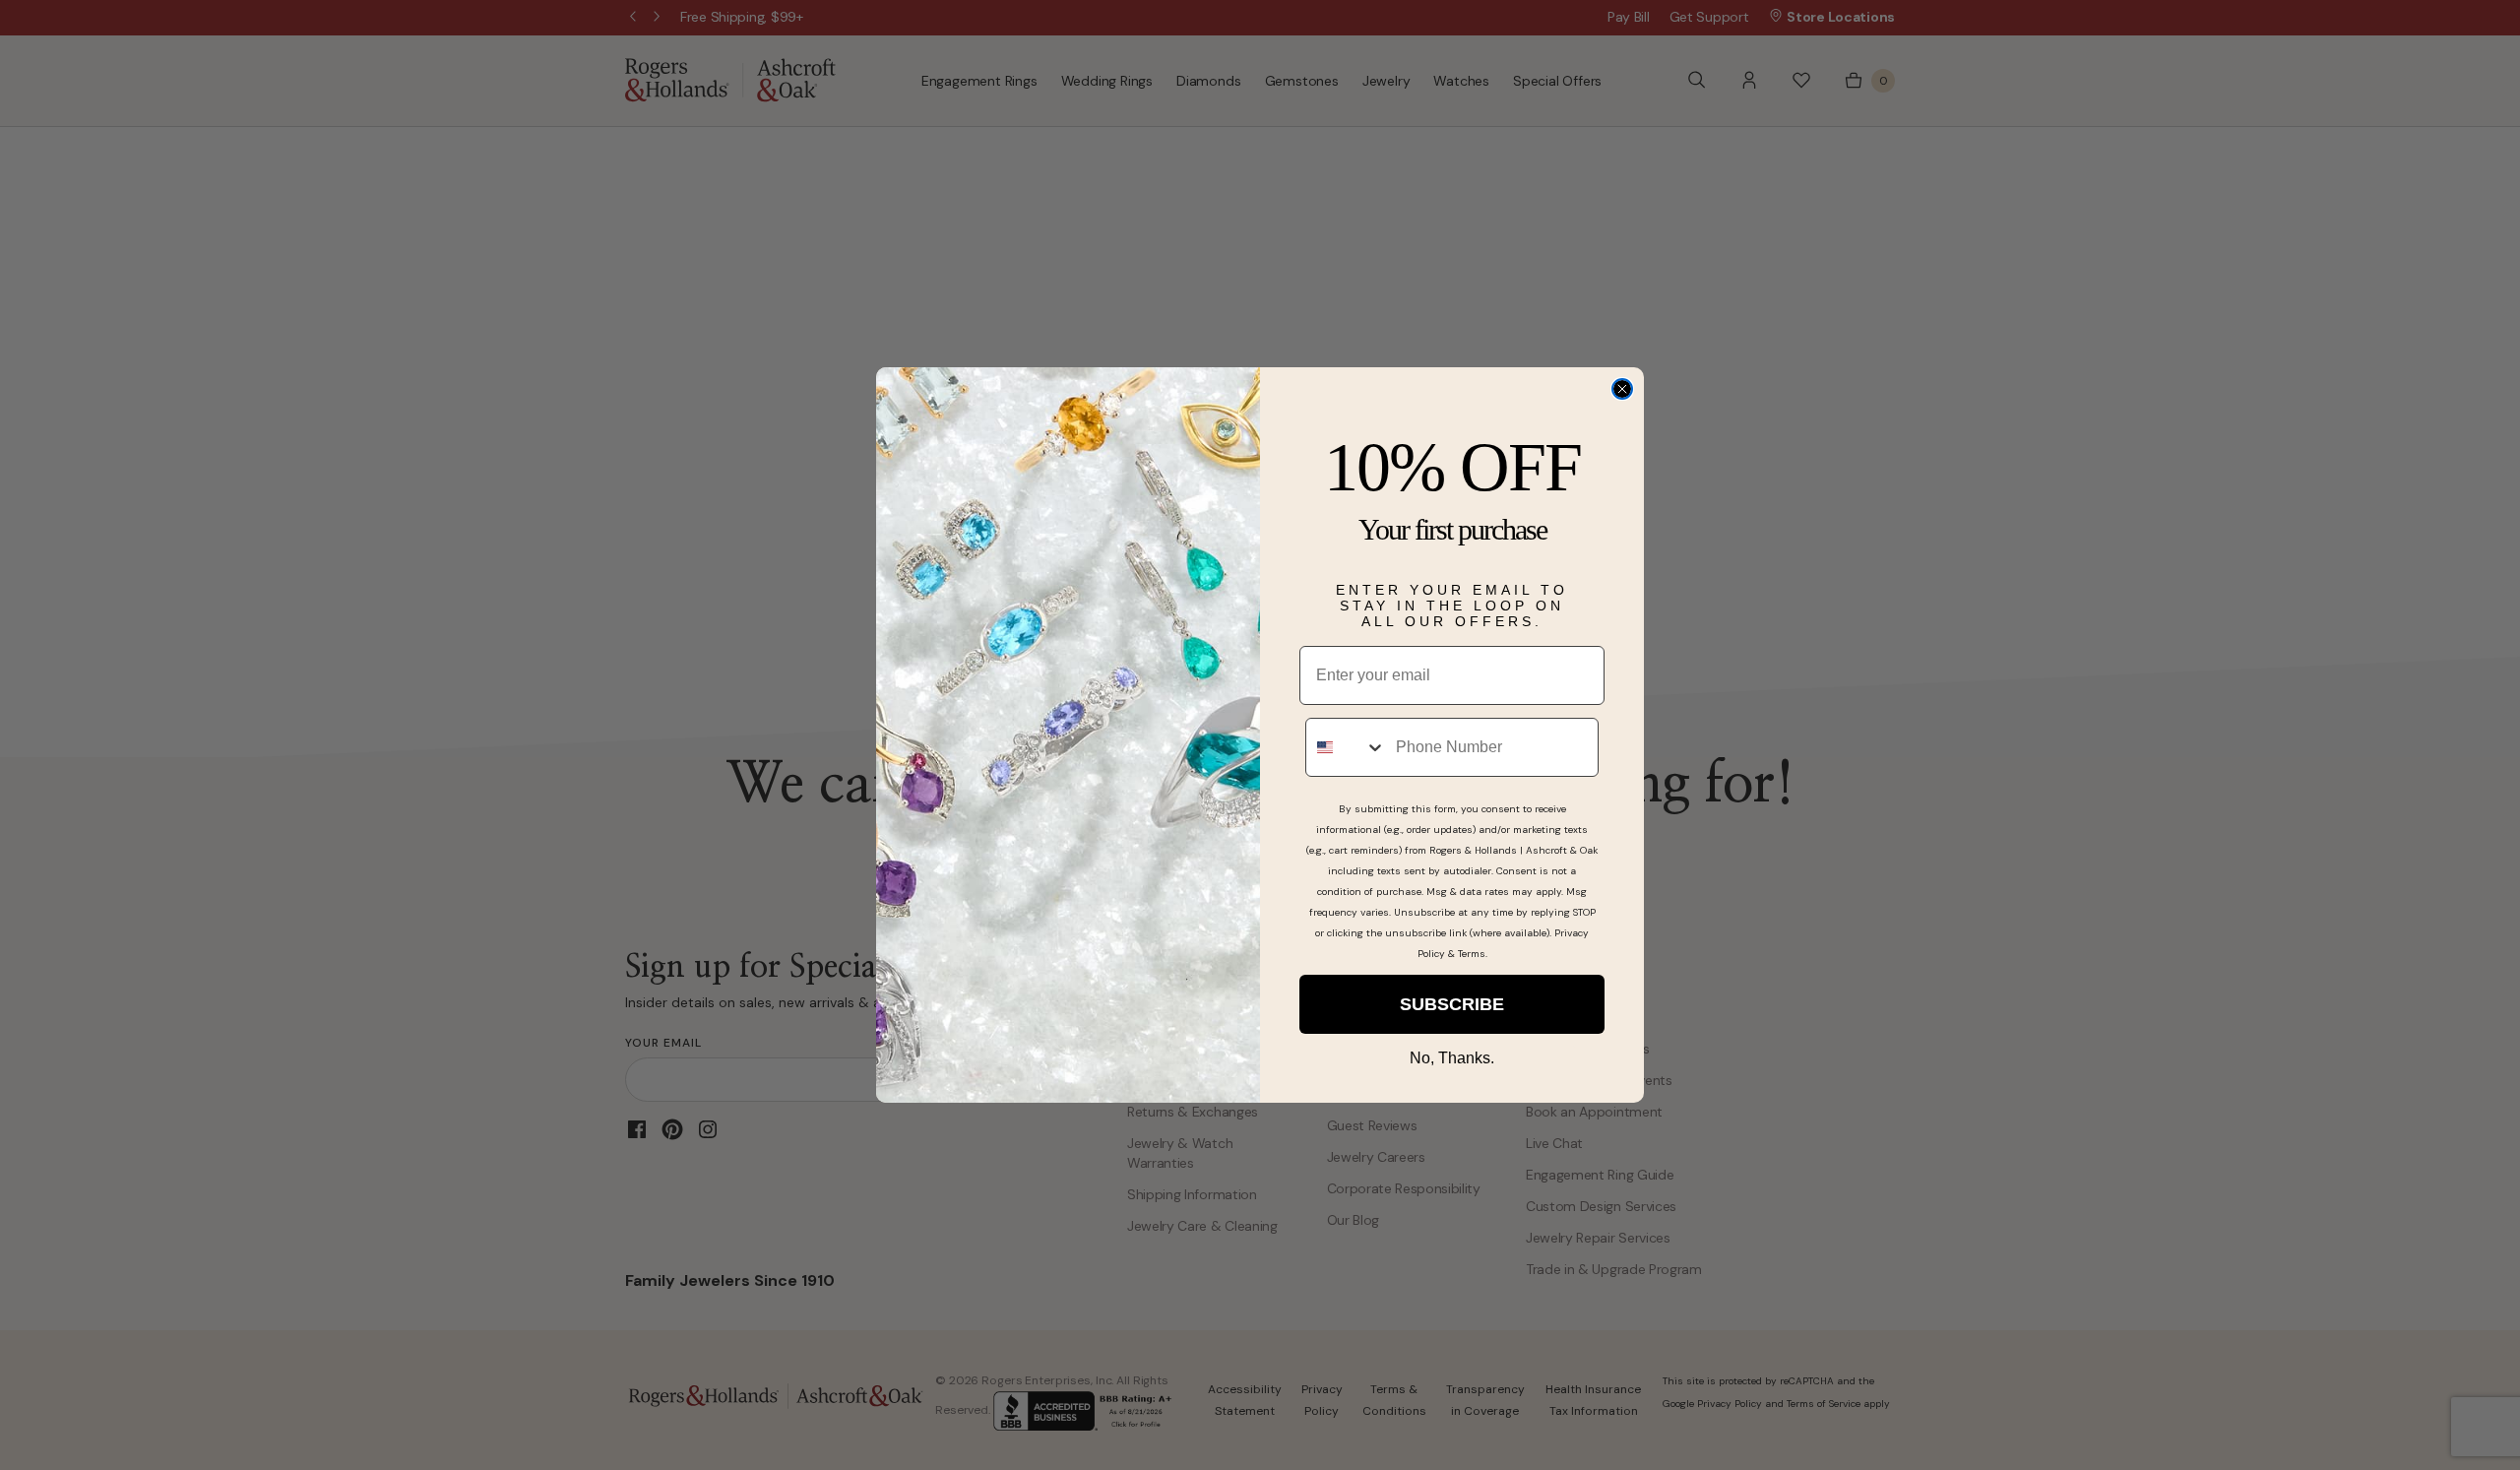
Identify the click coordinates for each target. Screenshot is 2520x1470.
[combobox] (1346, 747)
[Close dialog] (1622, 389)
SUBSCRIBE (1452, 1004)
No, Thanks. (1452, 1058)
